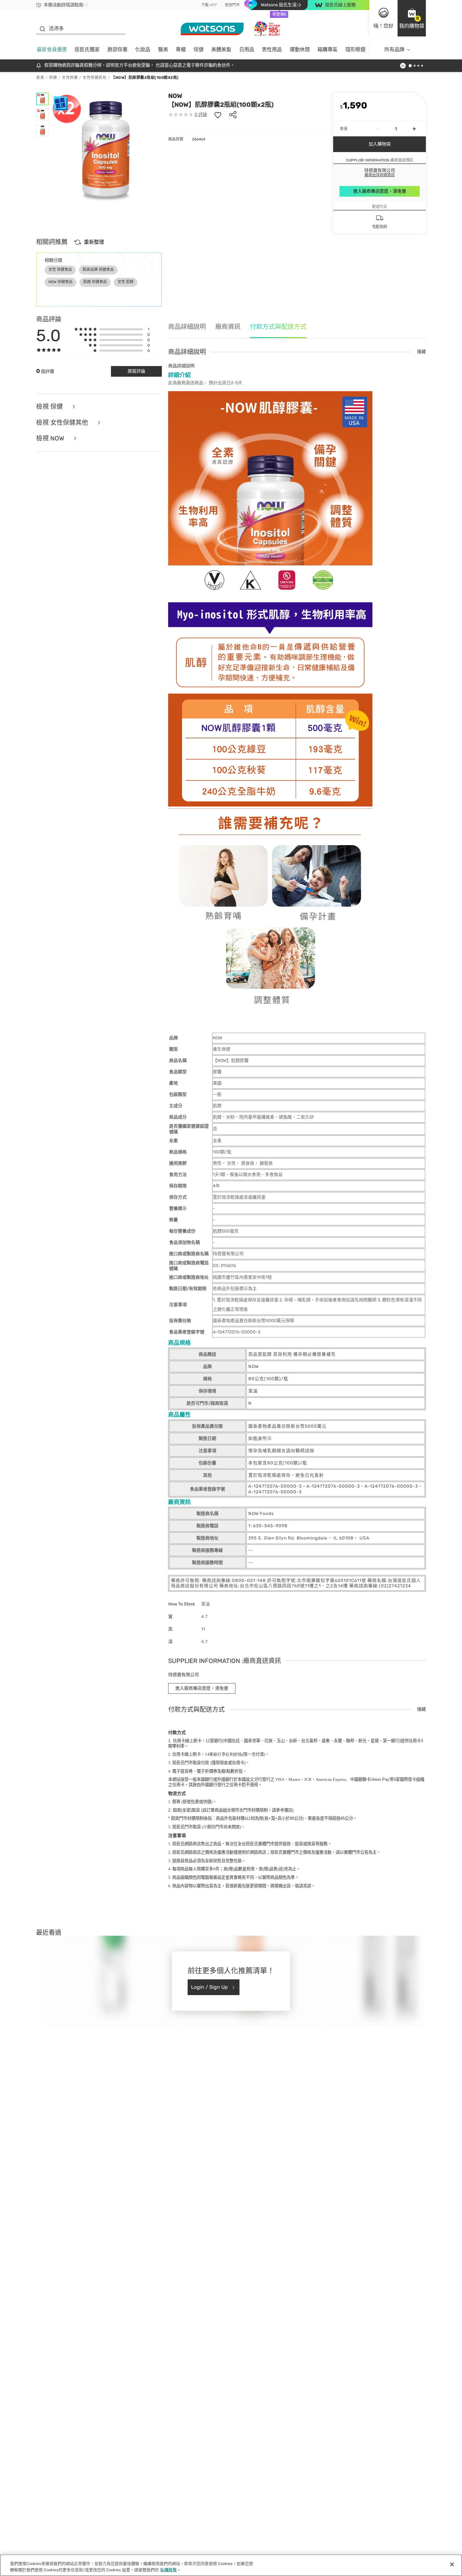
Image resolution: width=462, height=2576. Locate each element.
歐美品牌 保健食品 (98, 270)
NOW (175, 96)
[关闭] (452, 2564)
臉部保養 (118, 49)
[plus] (414, 129)
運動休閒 (300, 49)
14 (223, 1754)
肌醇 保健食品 (95, 282)
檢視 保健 (50, 407)
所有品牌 (394, 49)
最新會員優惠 (52, 49)
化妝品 (143, 49)
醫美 (163, 49)
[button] (412, 18)
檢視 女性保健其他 (63, 423)
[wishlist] (218, 115)
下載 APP (209, 5)
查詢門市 (232, 5)
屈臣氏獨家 (87, 49)
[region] (231, 2565)
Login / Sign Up (209, 1987)
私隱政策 (168, 2570)
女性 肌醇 (126, 282)
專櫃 (181, 49)
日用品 (247, 49)
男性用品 (272, 49)
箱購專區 (327, 49)
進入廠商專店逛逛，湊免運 (380, 191)
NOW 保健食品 (60, 282)
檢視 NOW (51, 438)
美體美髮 (221, 49)
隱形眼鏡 (355, 49)
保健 (199, 49)
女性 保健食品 (60, 270)
